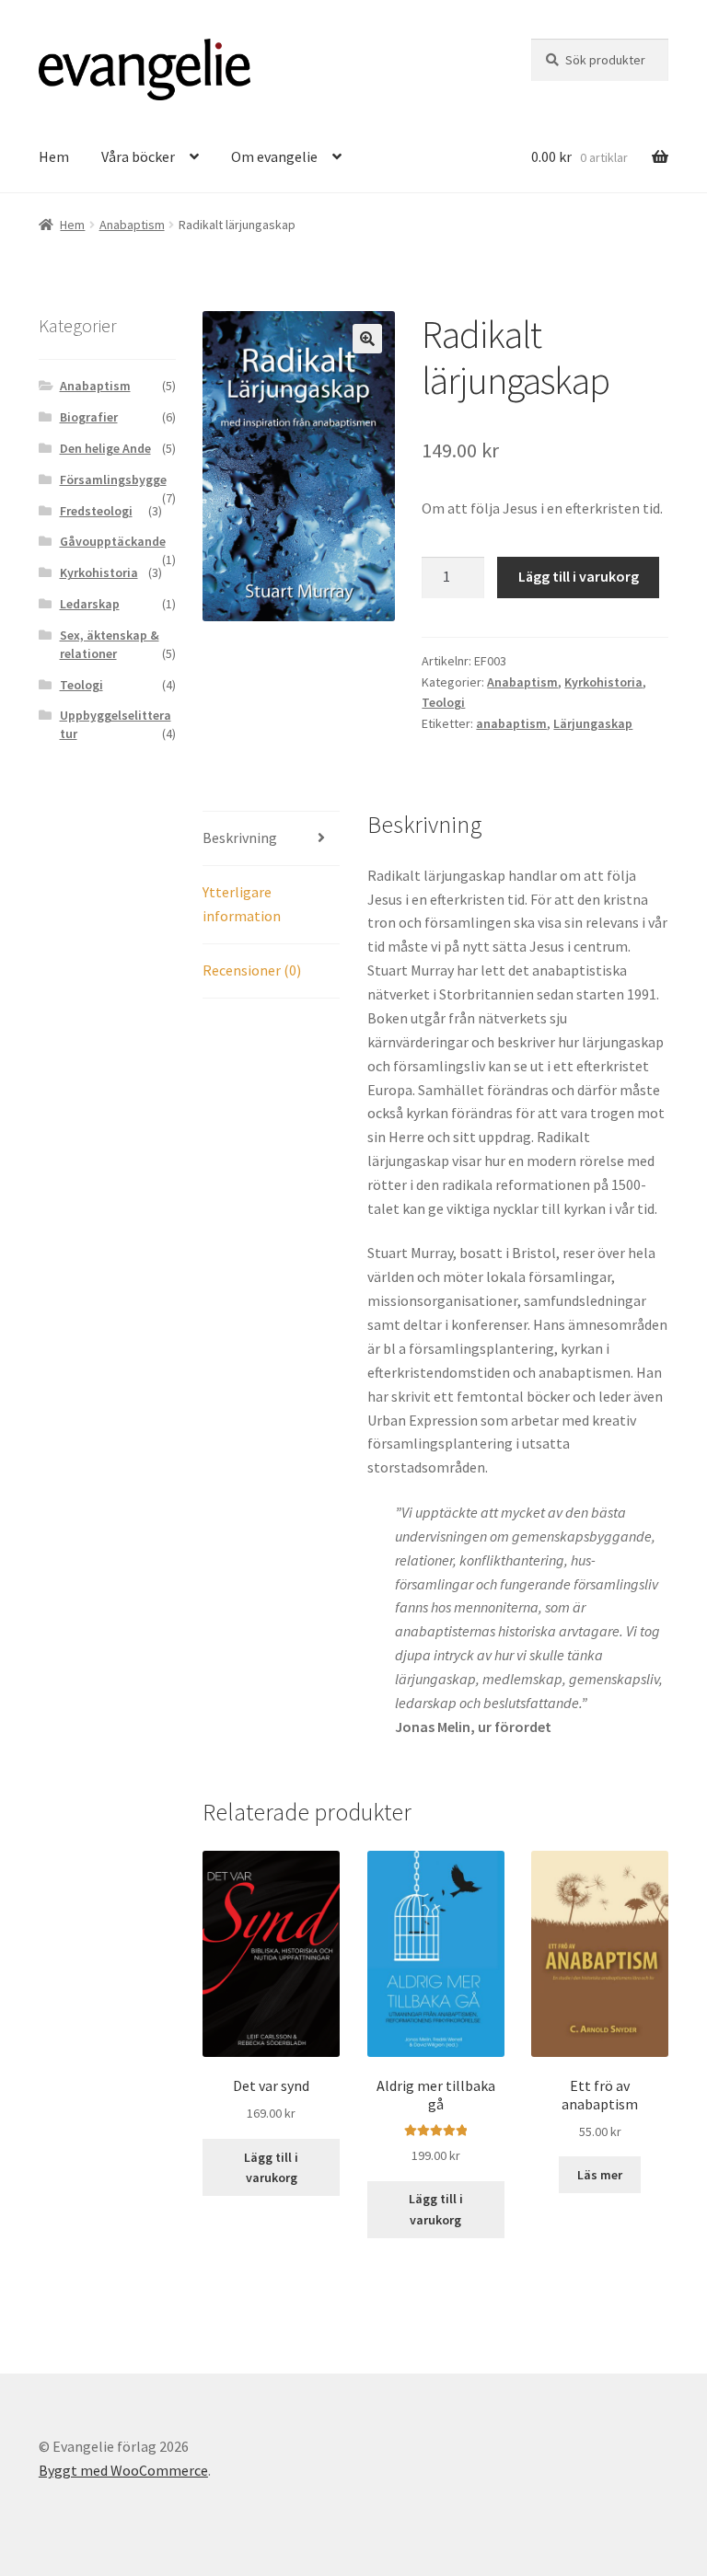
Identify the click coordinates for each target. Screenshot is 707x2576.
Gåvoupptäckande (113, 541)
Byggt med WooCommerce (123, 2470)
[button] (367, 339)
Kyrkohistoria (603, 682)
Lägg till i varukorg (579, 576)
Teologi (443, 702)
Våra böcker (138, 156)
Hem (54, 156)
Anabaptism (132, 225)
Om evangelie (274, 156)
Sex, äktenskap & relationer (110, 644)
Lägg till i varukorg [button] (271, 2168)
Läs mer (600, 2175)
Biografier (89, 417)
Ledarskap (90, 604)
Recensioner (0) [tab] (252, 970)
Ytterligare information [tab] (242, 904)
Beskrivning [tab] (240, 837)
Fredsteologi (96, 511)
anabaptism (511, 723)
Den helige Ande (105, 448)
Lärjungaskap (593, 723)
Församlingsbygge (113, 479)
